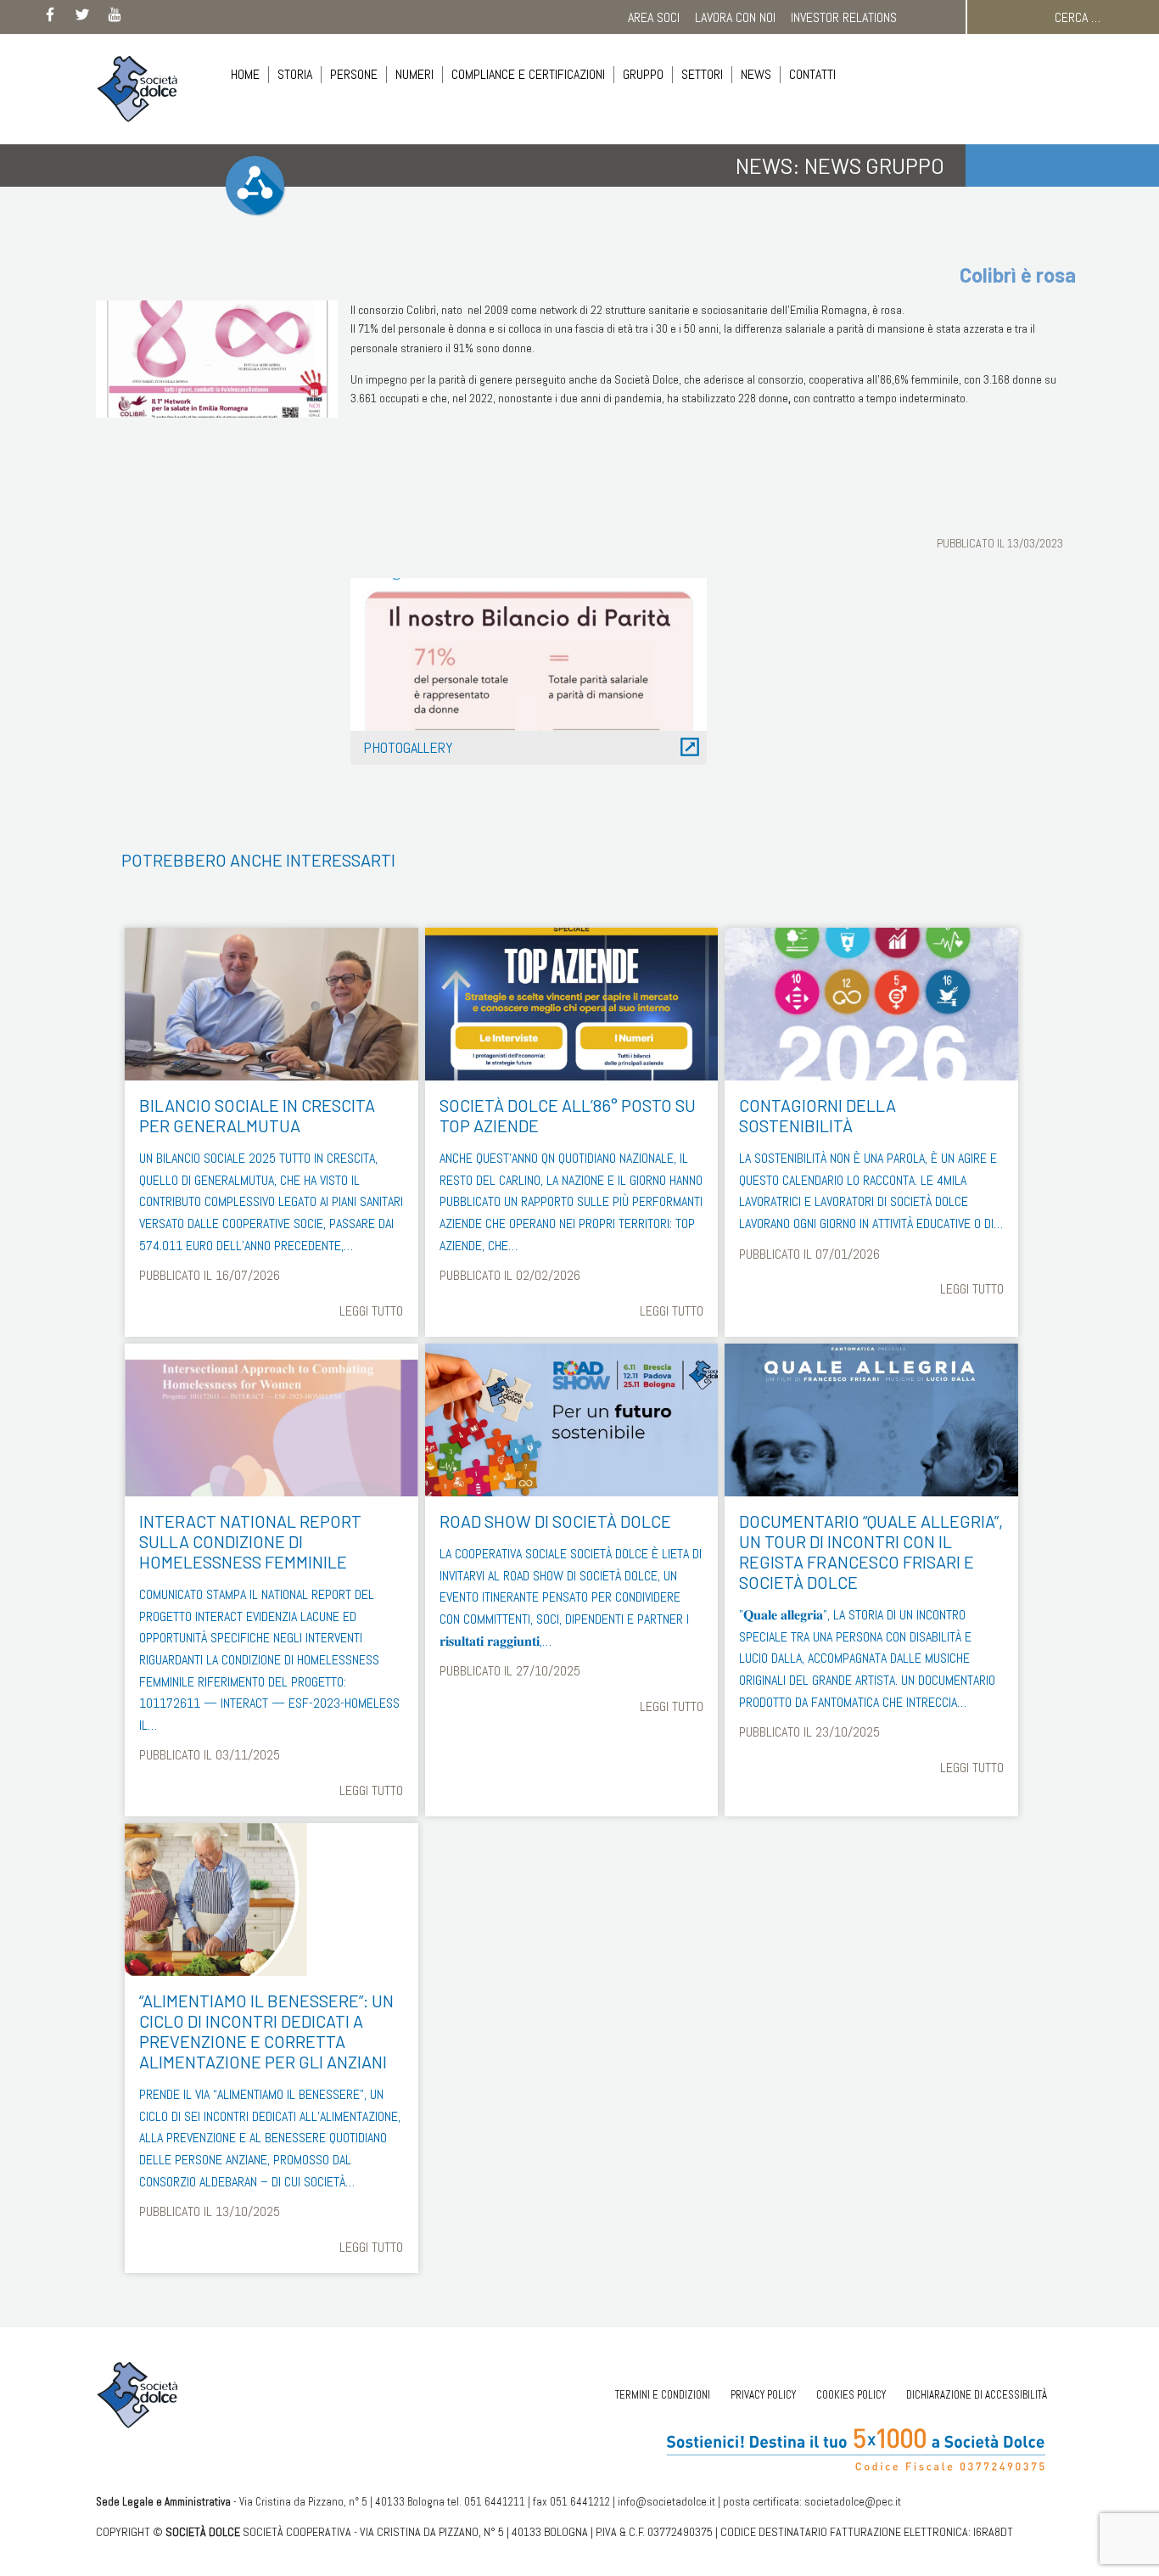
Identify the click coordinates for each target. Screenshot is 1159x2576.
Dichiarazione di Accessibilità (977, 2395)
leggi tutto (371, 1311)
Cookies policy (851, 2395)
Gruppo (643, 74)
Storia (295, 74)
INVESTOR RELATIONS (844, 17)
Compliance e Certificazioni (528, 74)
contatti (812, 74)
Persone (354, 74)
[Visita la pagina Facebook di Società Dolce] (50, 18)
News (756, 74)
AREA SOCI (654, 17)
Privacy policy (763, 2395)
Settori (702, 74)
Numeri (414, 74)
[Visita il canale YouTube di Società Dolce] (115, 18)
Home (245, 74)
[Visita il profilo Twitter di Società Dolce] (82, 18)
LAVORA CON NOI (735, 17)
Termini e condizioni (663, 2395)
